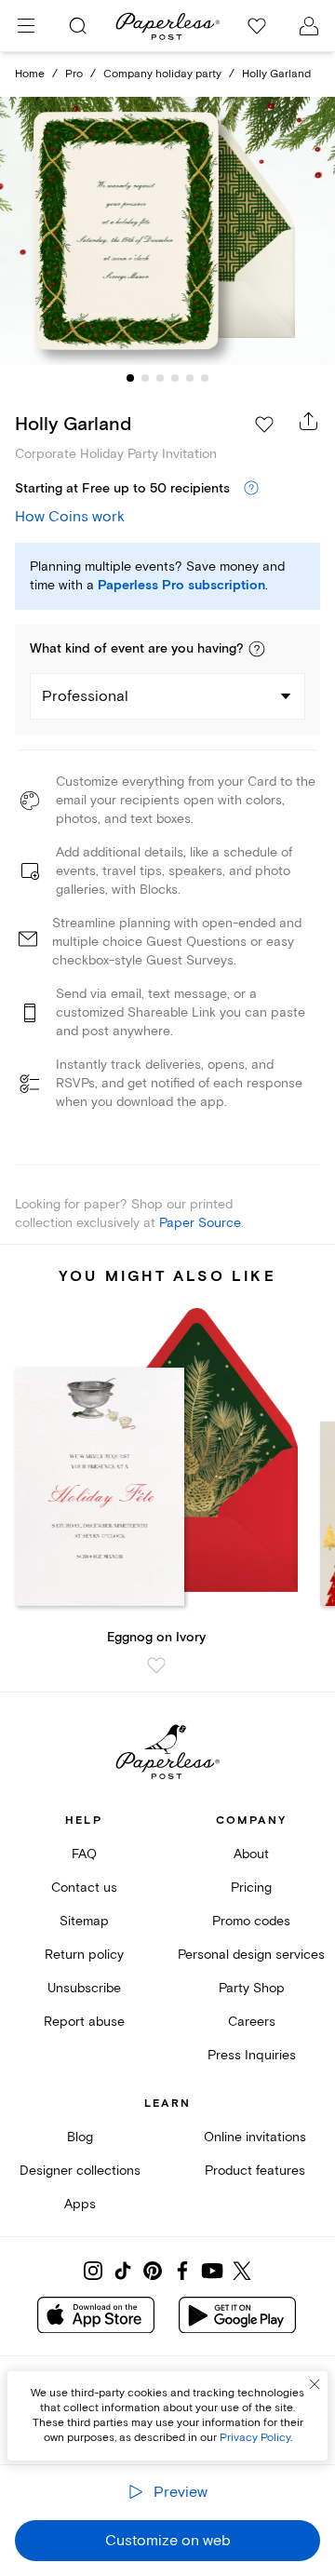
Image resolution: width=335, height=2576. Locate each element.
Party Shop (252, 1988)
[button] (257, 649)
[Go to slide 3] (160, 378)
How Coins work (70, 517)
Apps (80, 2204)
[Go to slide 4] (175, 378)
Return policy (84, 1955)
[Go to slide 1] (130, 378)
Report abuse (84, 2022)
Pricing (251, 1888)
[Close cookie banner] (315, 2384)
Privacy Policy (255, 2438)
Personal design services (251, 1955)
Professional (85, 696)
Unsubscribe (84, 1988)
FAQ (84, 1854)
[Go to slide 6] (205, 378)
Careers (252, 2022)
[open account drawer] (309, 26)
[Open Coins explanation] (251, 489)
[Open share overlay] (309, 421)
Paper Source (200, 1223)
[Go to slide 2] (145, 378)
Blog (80, 2137)
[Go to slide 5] (190, 378)
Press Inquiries (252, 2055)
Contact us (84, 1888)
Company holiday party (162, 74)
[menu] (26, 26)
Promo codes (251, 1921)
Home (30, 74)
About (251, 1854)
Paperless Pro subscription (181, 586)
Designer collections (80, 2171)
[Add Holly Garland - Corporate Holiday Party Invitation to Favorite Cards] (264, 425)
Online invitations (255, 2137)
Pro (74, 74)
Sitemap (84, 1921)
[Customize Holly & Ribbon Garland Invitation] (167, 231)
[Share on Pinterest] (153, 2271)
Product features (255, 2171)
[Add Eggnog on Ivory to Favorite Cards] (156, 1666)
